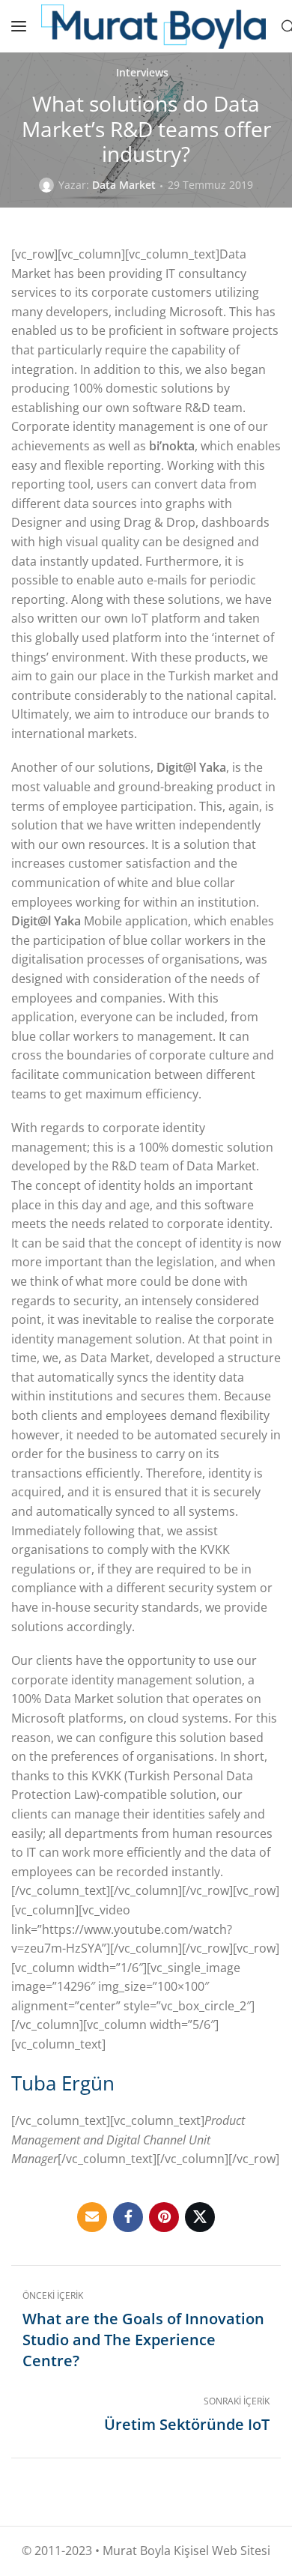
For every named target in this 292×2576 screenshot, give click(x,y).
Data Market (124, 185)
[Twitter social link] (200, 2217)
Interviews (142, 73)
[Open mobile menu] (19, 26)
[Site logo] (153, 27)
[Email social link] (92, 2217)
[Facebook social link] (128, 2217)
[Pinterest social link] (164, 2217)
